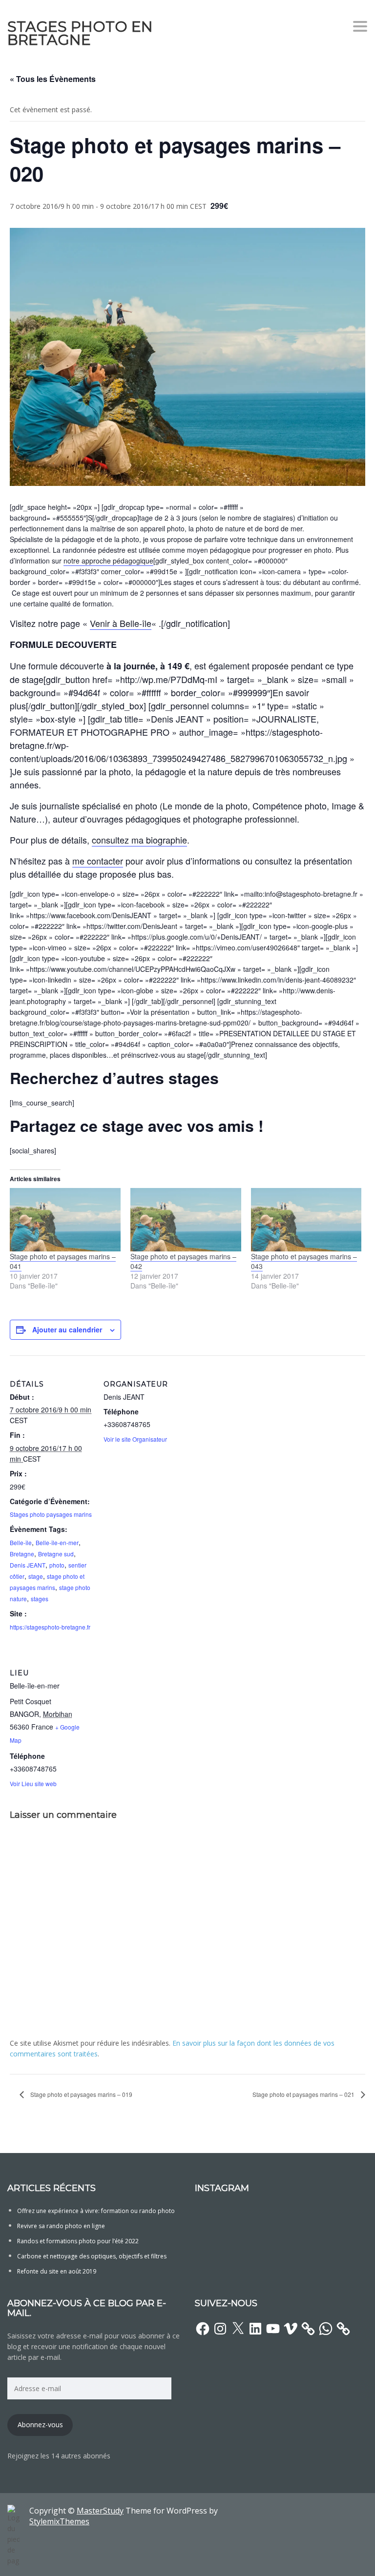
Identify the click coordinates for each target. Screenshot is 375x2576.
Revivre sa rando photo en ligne (61, 2226)
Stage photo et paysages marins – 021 (304, 2094)
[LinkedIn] (255, 2329)
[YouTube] (273, 2329)
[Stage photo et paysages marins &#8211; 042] (186, 1220)
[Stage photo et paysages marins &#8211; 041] (65, 1220)
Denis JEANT (28, 1565)
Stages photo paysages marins (51, 1514)
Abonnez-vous (40, 2425)
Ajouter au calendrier (67, 1329)
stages (40, 1599)
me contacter (98, 861)
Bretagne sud (56, 1554)
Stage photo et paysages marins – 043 (304, 1261)
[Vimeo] (291, 2329)
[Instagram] (220, 2329)
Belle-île (21, 1542)
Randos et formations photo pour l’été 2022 (78, 2241)
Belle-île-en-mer (57, 1542)
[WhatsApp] (326, 2329)
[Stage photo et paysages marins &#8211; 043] (306, 1220)
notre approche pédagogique (108, 561)
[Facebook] (203, 2329)
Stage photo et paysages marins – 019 (81, 2094)
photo (57, 1565)
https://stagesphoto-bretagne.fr (50, 1627)
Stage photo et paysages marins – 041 (63, 1261)
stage (36, 1576)
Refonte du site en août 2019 (57, 2271)
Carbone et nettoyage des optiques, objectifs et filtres (92, 2256)
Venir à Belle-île (121, 623)
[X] (238, 2329)
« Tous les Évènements (53, 79)
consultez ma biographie (139, 840)
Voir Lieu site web (33, 1783)
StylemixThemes (59, 2521)
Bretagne (22, 1554)
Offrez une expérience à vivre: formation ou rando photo (96, 2211)
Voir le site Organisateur (135, 1439)
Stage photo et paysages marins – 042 (183, 1261)
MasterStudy (100, 2511)
